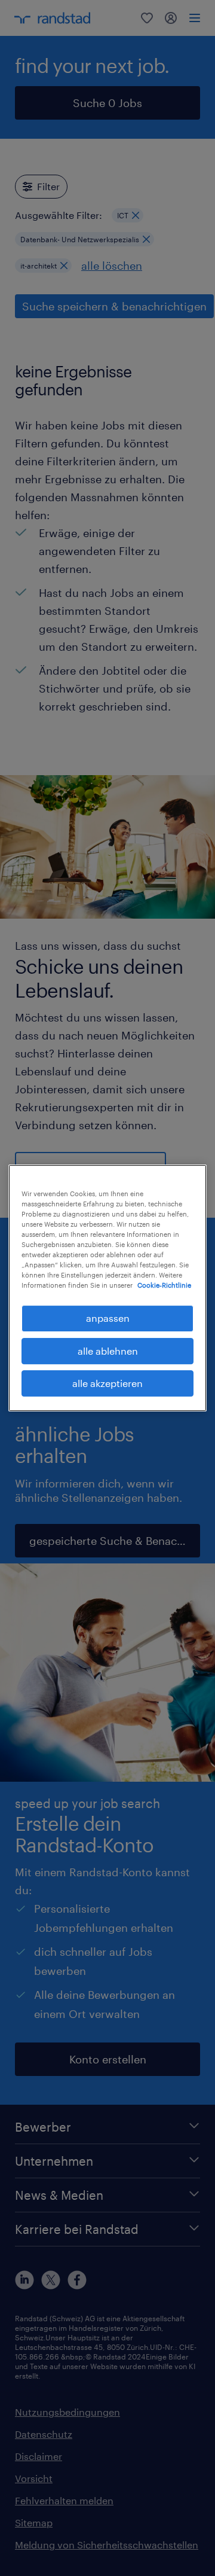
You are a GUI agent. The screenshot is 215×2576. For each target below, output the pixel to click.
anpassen (108, 1318)
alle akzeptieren (107, 1383)
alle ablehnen (108, 1351)
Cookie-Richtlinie (164, 1285)
